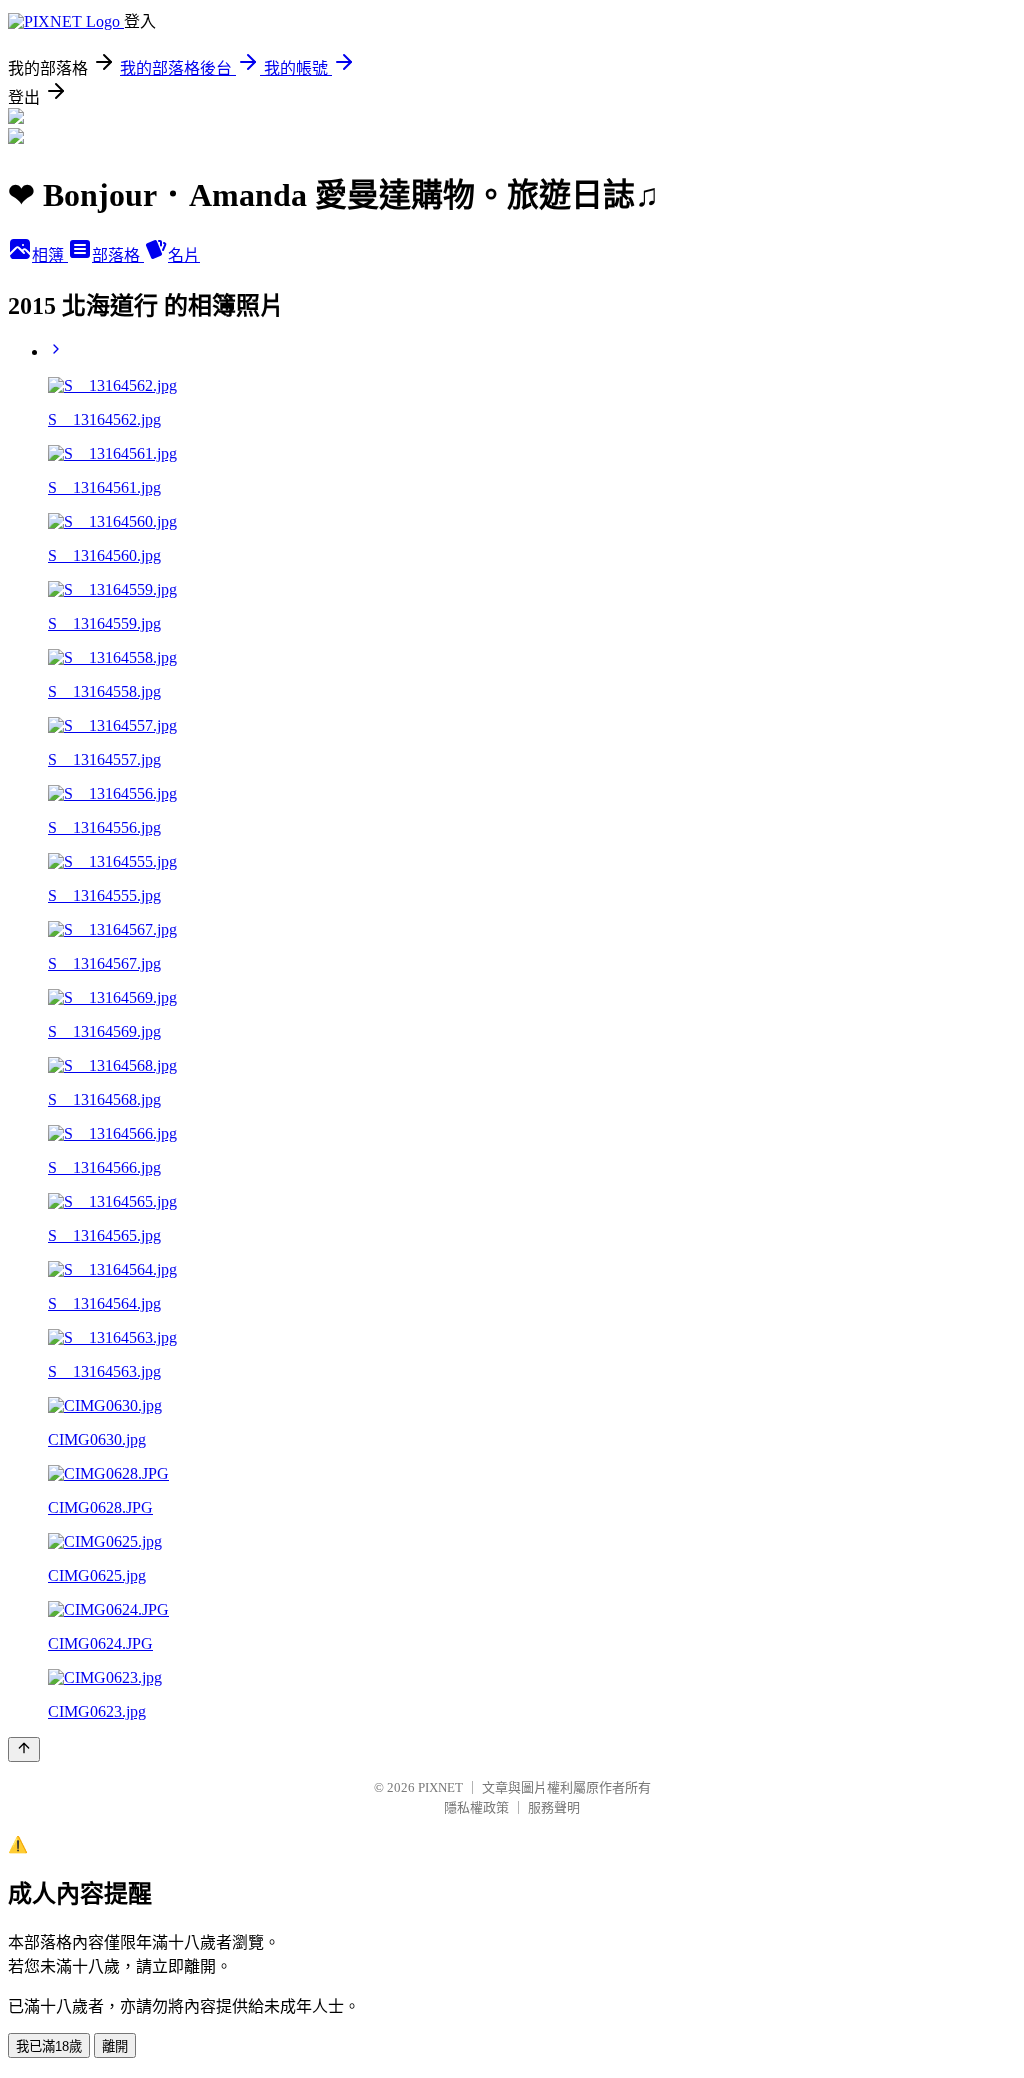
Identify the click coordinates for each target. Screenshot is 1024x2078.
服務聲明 (554, 1807)
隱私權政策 (476, 1807)
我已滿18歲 (49, 2046)
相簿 (50, 255)
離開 (115, 2046)
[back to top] (24, 1749)
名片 (184, 255)
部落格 (118, 255)
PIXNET (440, 1787)
